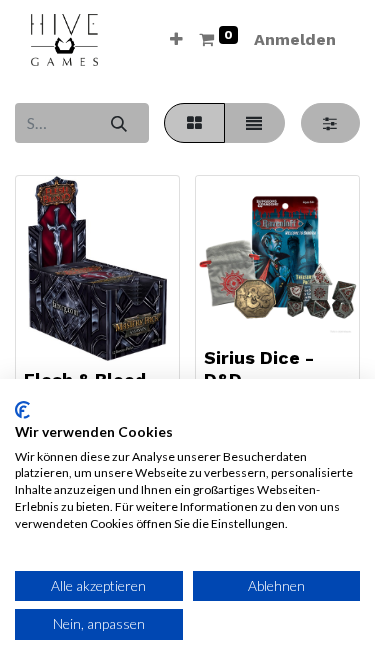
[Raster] (194, 123)
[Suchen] (118, 123)
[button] (176, 40)
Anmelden (295, 39)
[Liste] (254, 123)
